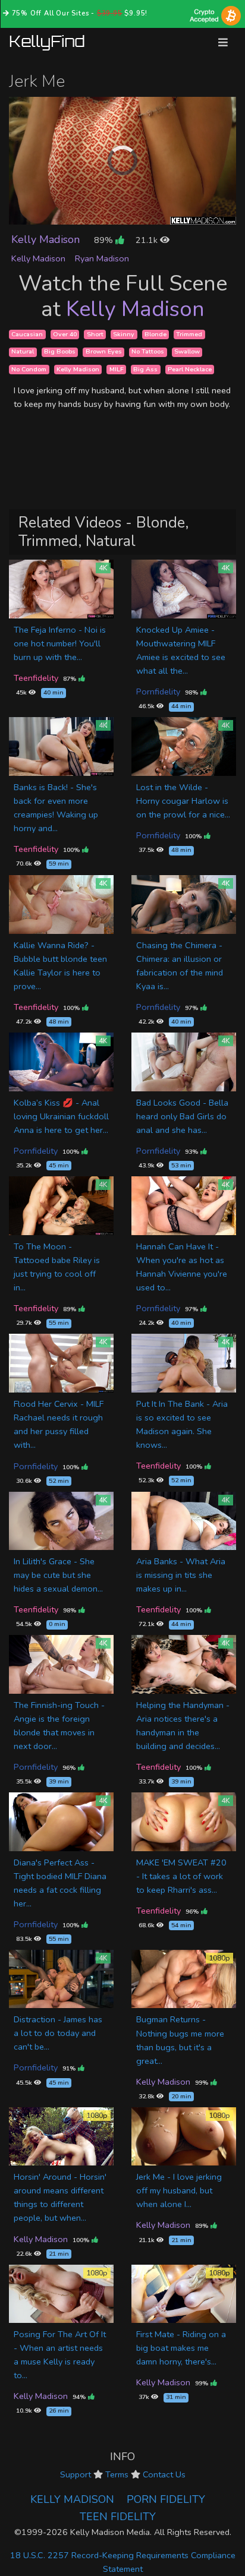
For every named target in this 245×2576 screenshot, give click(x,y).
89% (105, 240)
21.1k (148, 240)
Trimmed (189, 334)
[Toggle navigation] (223, 42)
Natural (23, 352)
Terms (117, 2474)
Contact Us (164, 2474)
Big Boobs (60, 352)
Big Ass (145, 369)
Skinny (124, 334)
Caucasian (27, 334)
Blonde (156, 334)
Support (76, 2474)
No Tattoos (148, 352)
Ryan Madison (102, 258)
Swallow (187, 352)
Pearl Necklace (190, 369)
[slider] (96, 215)
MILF (117, 369)
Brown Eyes (104, 352)
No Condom (29, 369)
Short (95, 334)
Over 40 (65, 334)
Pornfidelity (158, 692)
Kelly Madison (45, 239)
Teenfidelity (36, 678)
